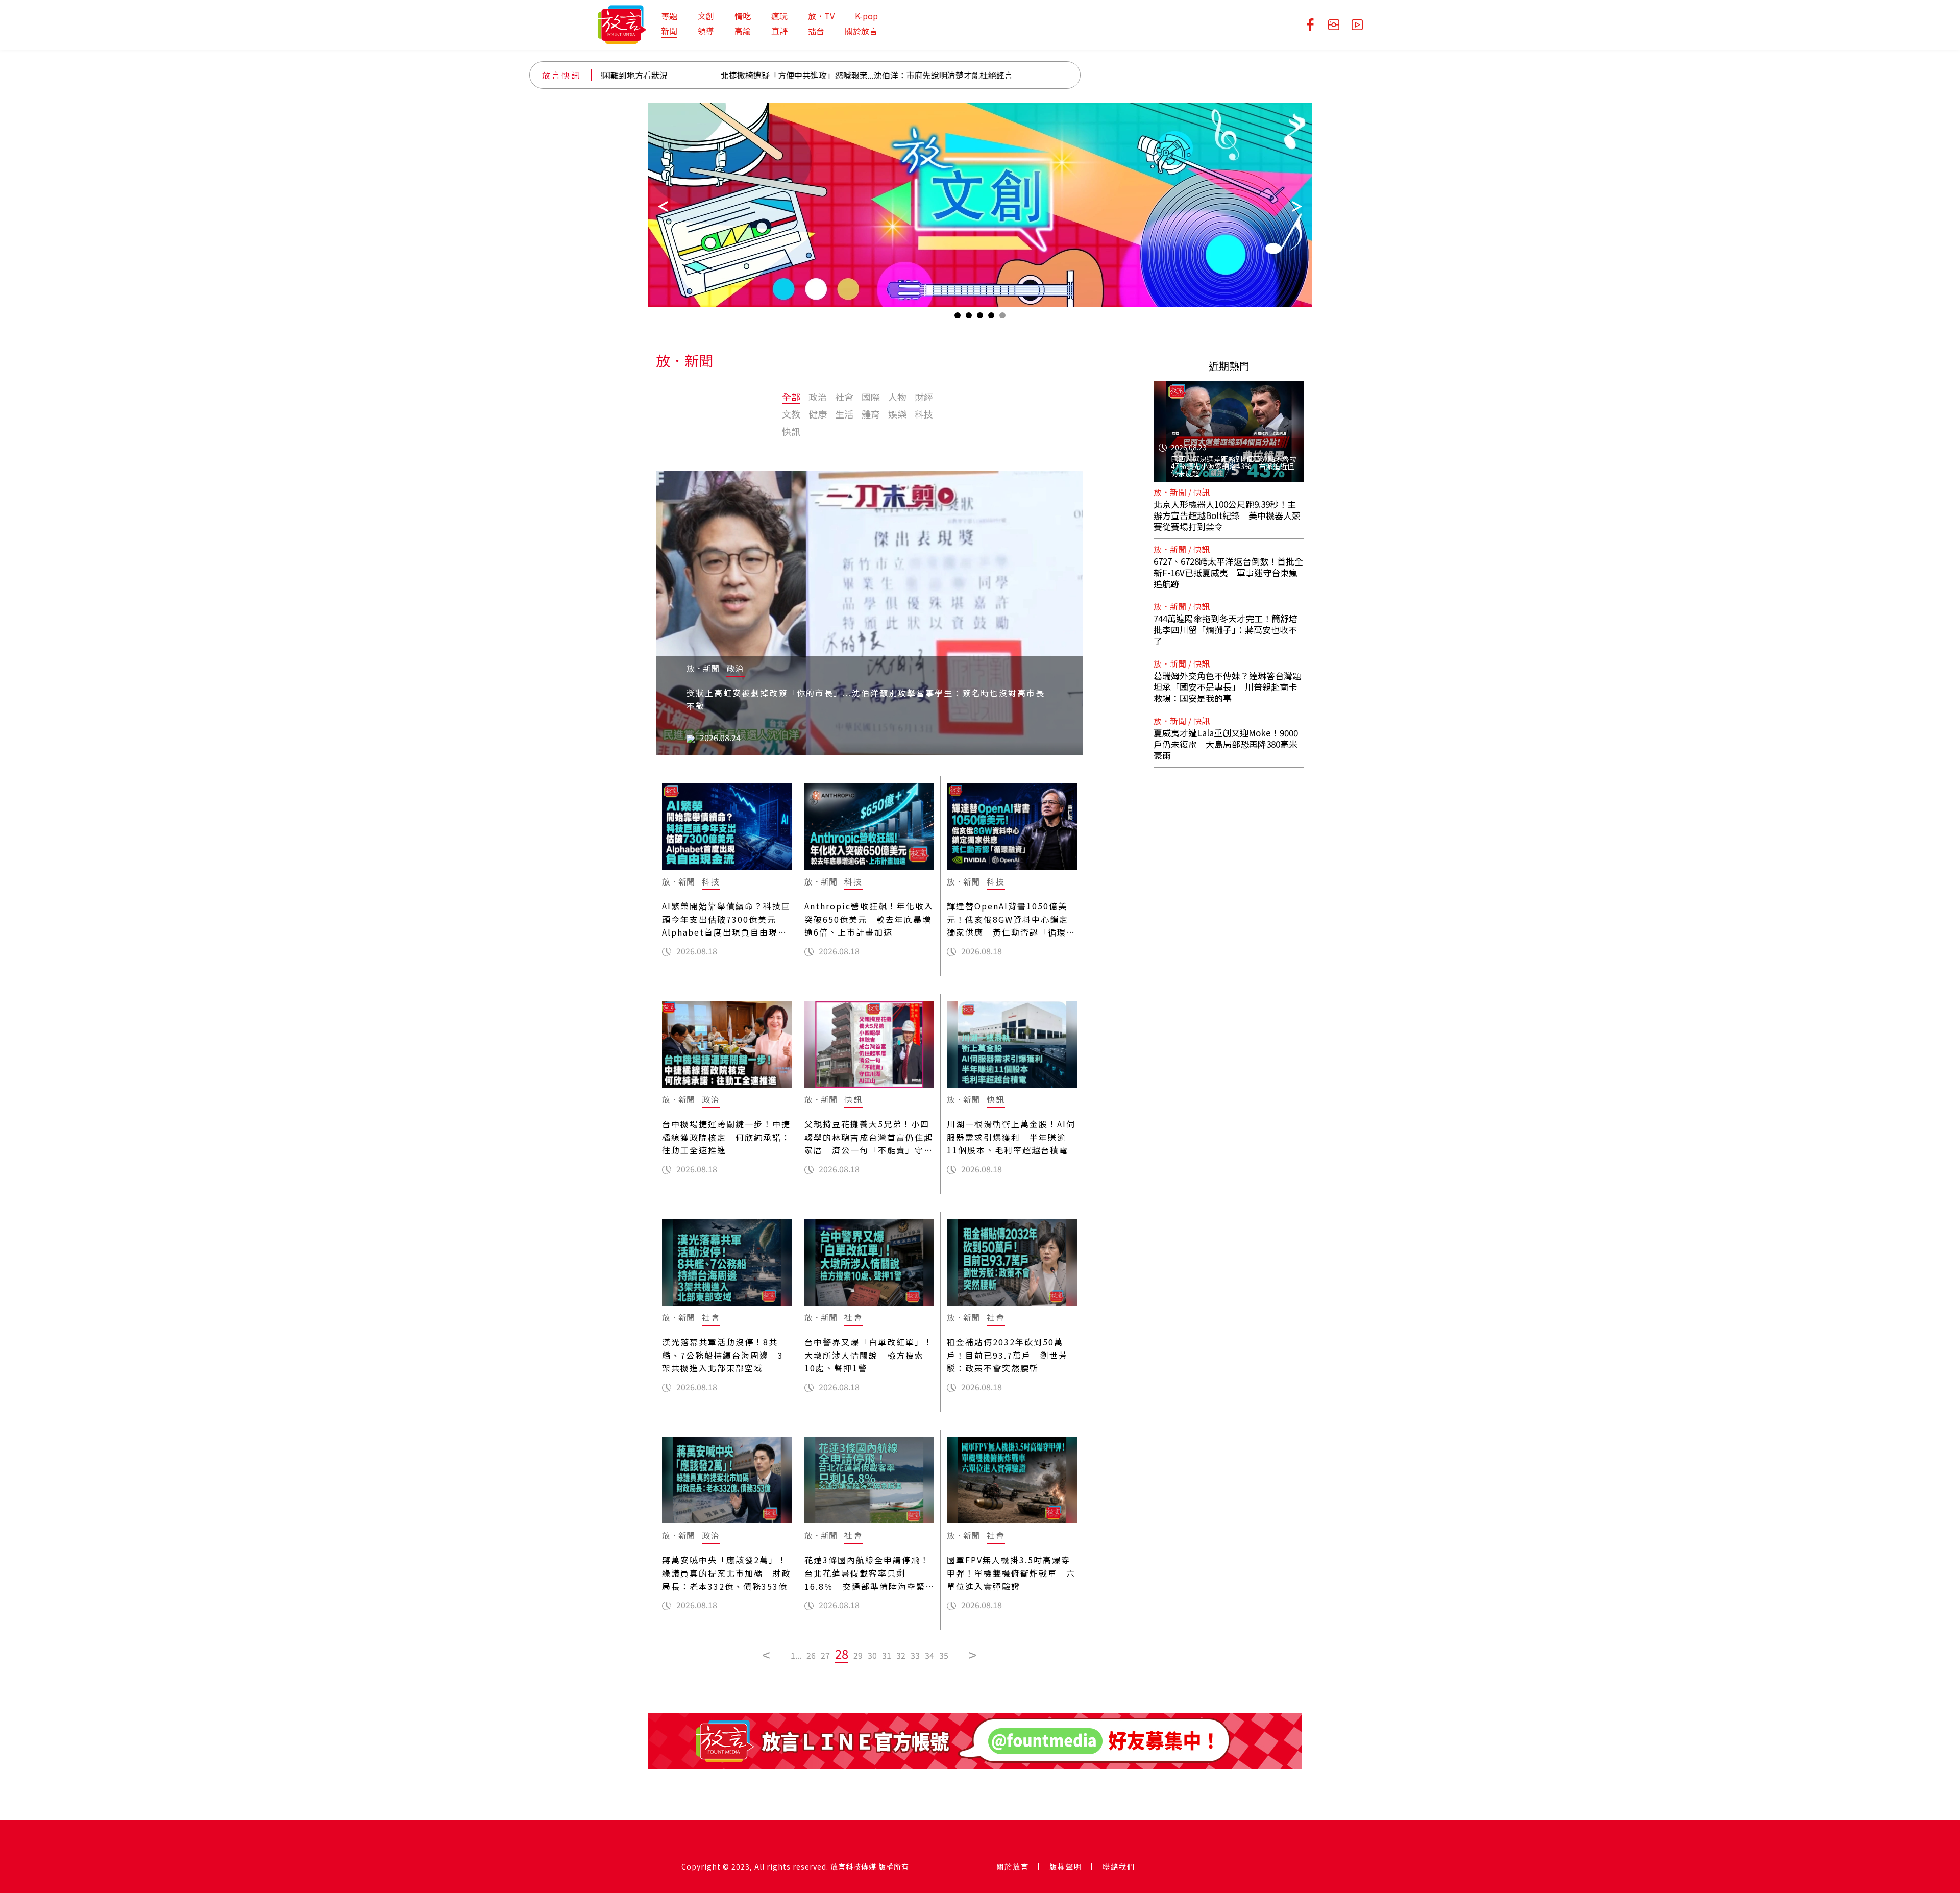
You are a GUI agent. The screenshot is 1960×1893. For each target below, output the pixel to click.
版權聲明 (1066, 1866)
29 (858, 1655)
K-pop (866, 16)
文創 (706, 16)
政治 (818, 397)
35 (944, 1655)
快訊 (791, 431)
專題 (669, 16)
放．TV (821, 16)
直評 (779, 31)
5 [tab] (1002, 318)
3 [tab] (980, 318)
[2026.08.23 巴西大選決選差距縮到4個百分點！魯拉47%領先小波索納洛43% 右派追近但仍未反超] (1229, 425)
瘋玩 (779, 16)
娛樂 (897, 414)
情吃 (743, 16)
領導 (706, 31)
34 (929, 1655)
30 (872, 1655)
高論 (743, 31)
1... (796, 1655)
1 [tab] (958, 318)
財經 (924, 397)
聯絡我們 (1119, 1866)
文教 (791, 414)
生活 (844, 414)
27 (825, 1655)
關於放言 (861, 31)
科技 (924, 414)
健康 (818, 414)
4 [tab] (991, 318)
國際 (871, 397)
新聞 (669, 31)
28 (842, 1653)
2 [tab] (969, 318)
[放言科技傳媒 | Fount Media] (622, 23)
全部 (791, 397)
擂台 (816, 31)
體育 (871, 414)
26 (811, 1655)
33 (915, 1655)
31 (887, 1655)
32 (901, 1655)
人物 (897, 397)
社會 (844, 397)
